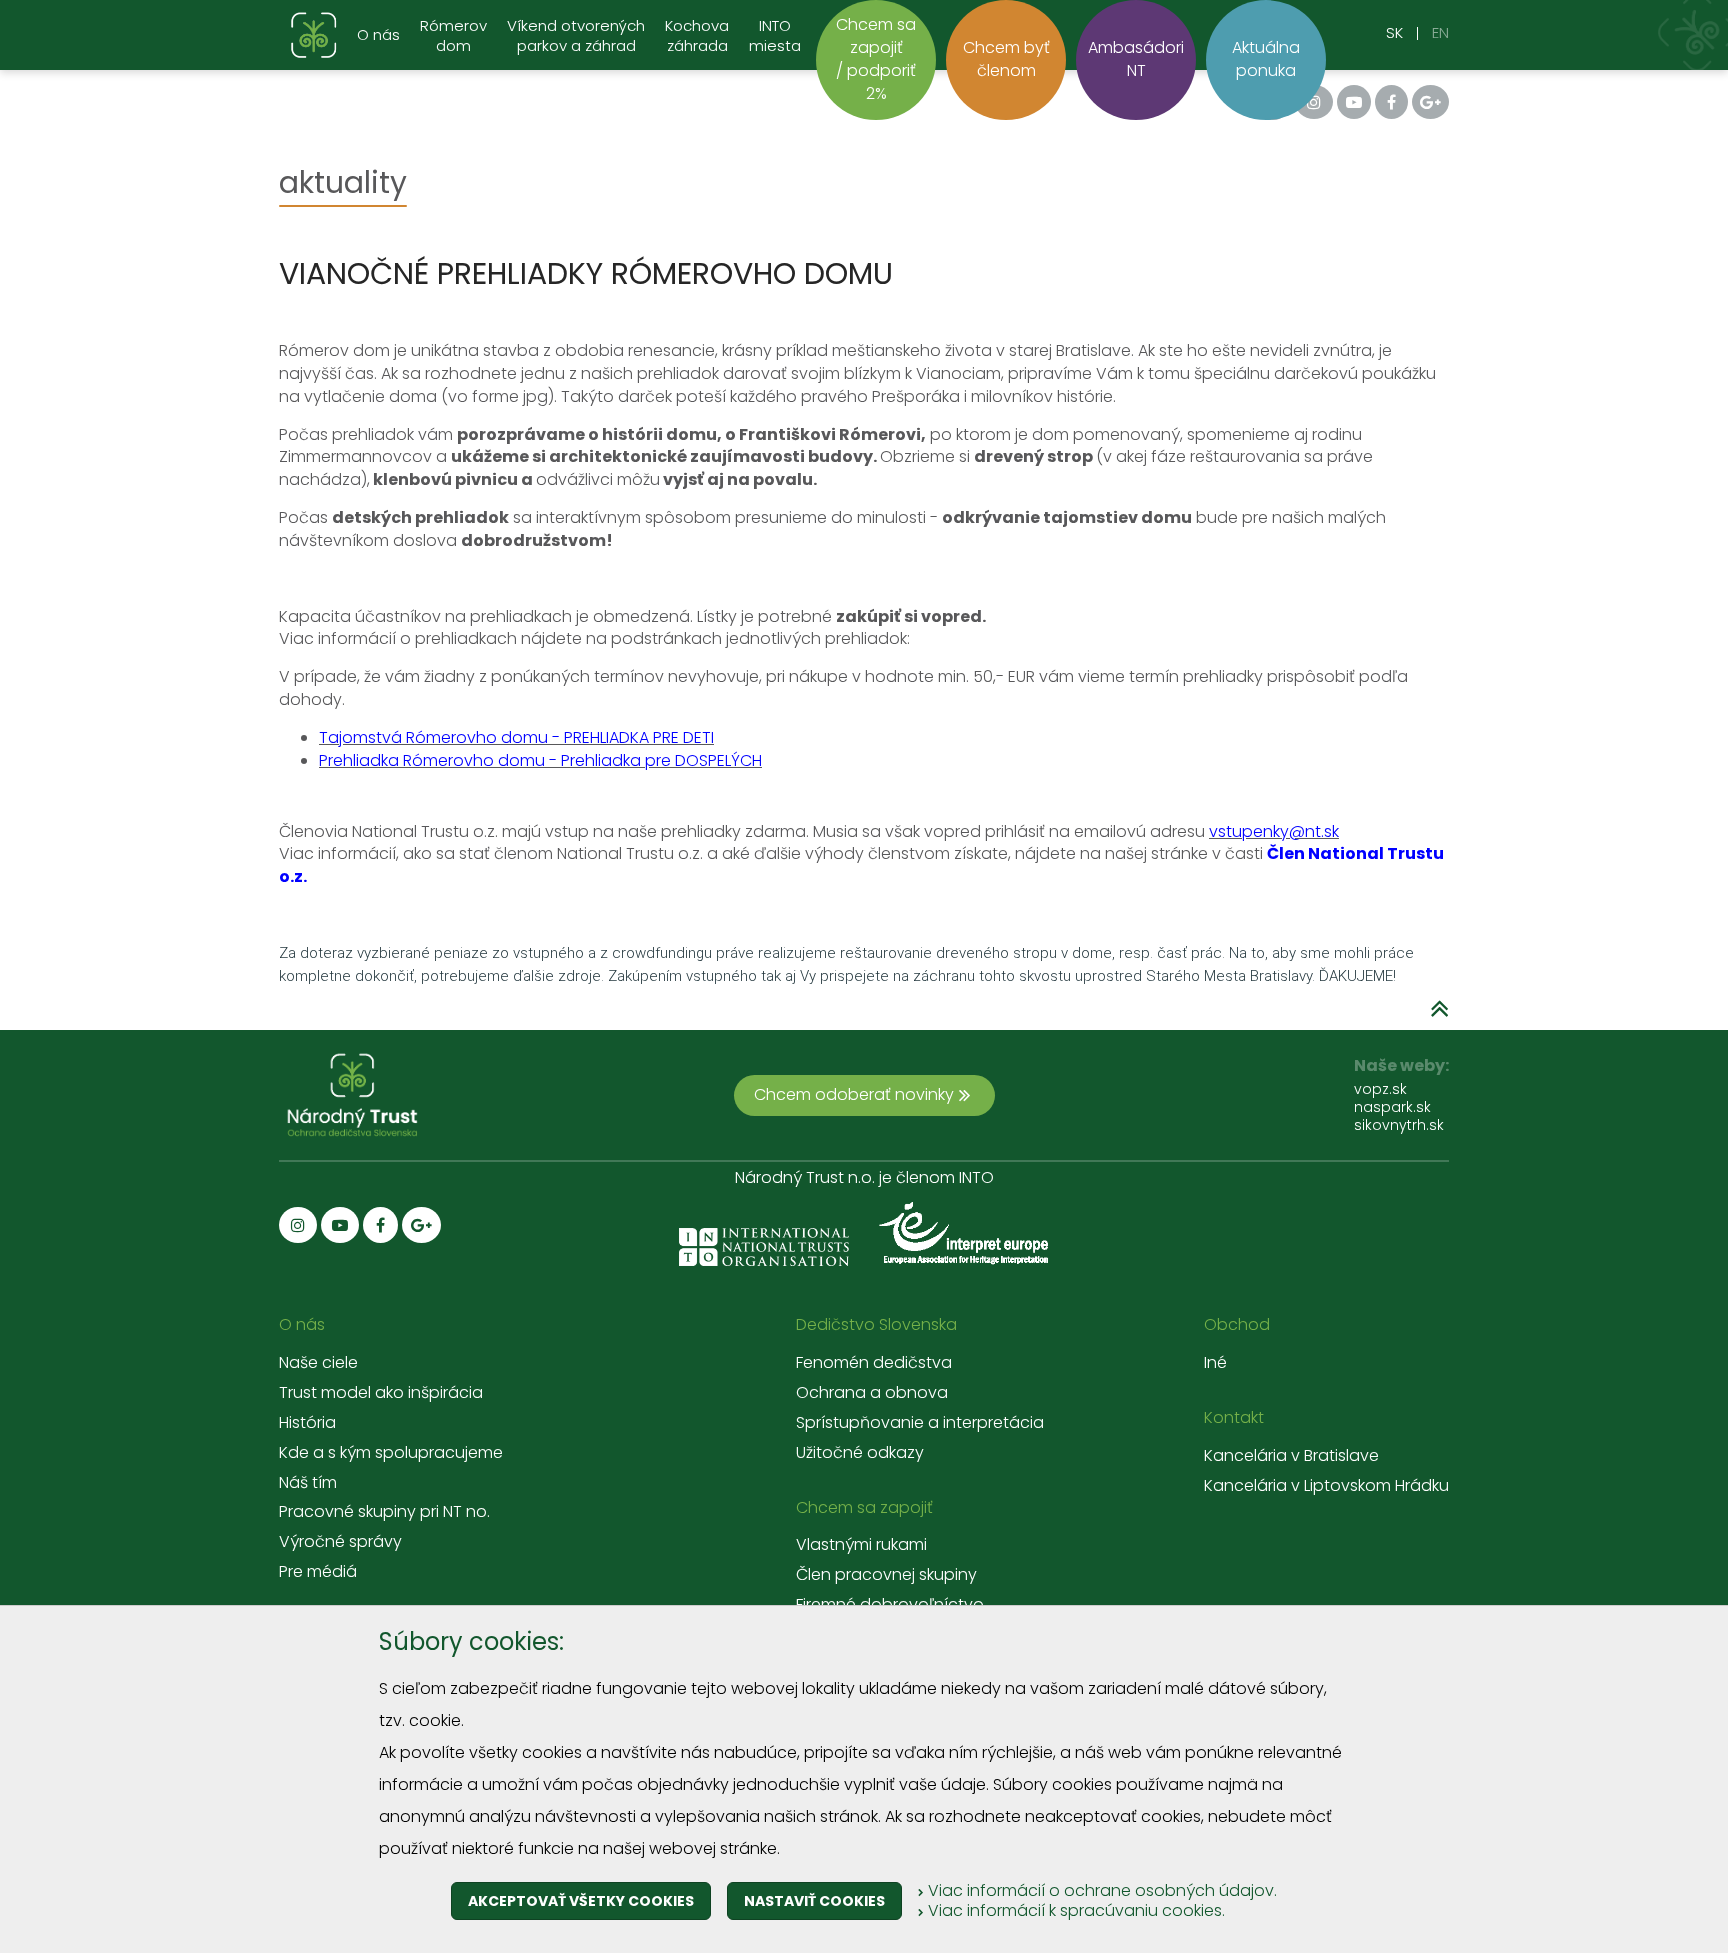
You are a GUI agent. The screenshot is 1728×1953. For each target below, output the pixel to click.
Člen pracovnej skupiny (886, 1575)
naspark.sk (1392, 1107)
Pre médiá (318, 1572)
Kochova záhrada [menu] (697, 36)
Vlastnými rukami (861, 1545)
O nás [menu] (378, 34)
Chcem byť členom (1006, 59)
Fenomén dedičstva (874, 1363)
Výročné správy (340, 1542)
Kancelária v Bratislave (1291, 1456)
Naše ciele (318, 1363)
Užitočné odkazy (860, 1453)
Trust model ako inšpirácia (381, 1393)
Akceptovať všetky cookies (581, 1901)
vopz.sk (1380, 1089)
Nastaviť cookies (814, 1901)
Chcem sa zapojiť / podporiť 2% (876, 59)
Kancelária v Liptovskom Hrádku (1326, 1486)
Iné (1215, 1363)
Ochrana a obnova (872, 1393)
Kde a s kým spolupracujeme (391, 1453)
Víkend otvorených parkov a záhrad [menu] (576, 36)
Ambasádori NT (1136, 59)
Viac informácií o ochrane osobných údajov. (1100, 1890)
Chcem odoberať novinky (854, 1094)
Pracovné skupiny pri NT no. (384, 1512)
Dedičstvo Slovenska (876, 1325)
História (307, 1423)
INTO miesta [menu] (775, 36)
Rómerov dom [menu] (453, 36)
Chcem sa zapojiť (864, 1508)
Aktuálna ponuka (1266, 59)
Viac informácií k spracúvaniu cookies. (1074, 1910)
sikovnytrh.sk (1399, 1125)
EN (1440, 32)
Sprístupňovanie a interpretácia (920, 1423)
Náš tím (308, 1483)
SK (1394, 32)
